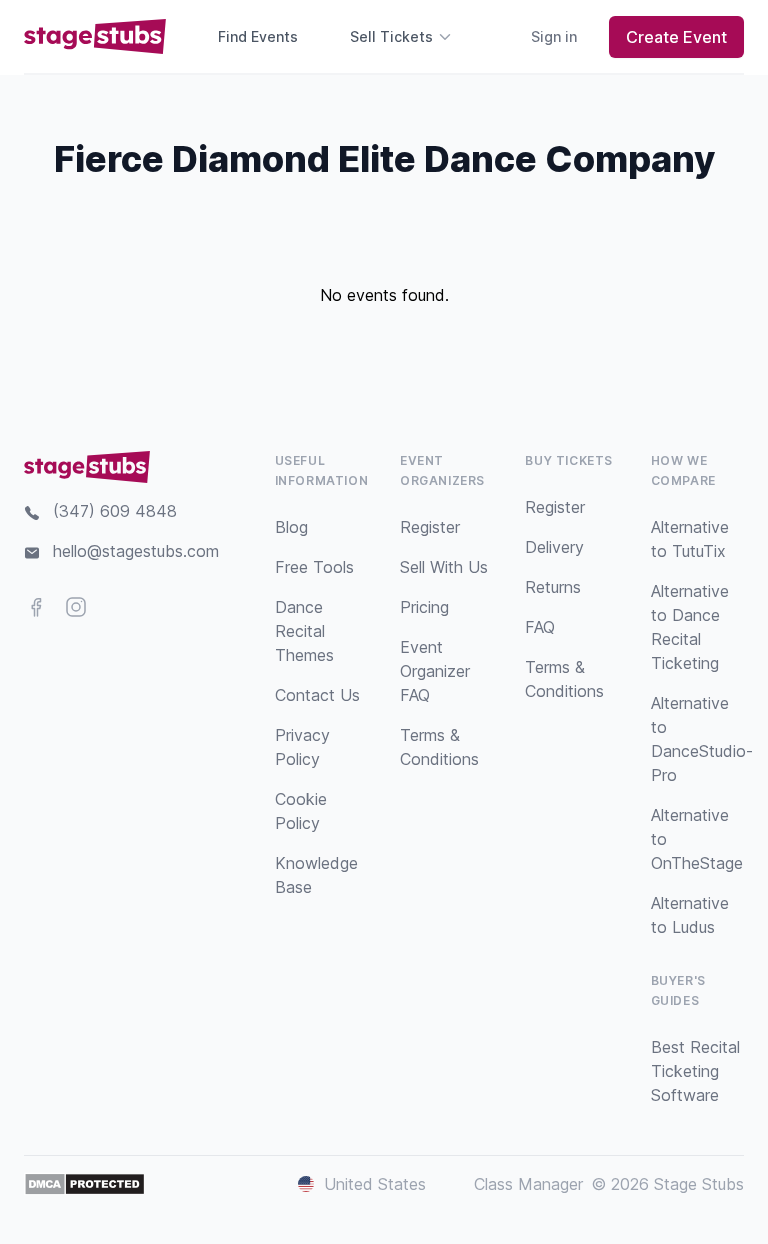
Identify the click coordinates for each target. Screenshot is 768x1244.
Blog (291, 527)
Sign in (554, 36)
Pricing (424, 607)
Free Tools (314, 567)
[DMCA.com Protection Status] (84, 1184)
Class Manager (528, 1184)
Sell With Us (444, 567)
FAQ (540, 627)
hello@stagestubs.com (136, 551)
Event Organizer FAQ (435, 671)
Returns (553, 587)
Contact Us (317, 695)
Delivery (554, 547)
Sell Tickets (391, 36)
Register (430, 527)
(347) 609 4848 (115, 511)
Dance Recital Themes (304, 631)
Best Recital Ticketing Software (695, 1071)
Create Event (676, 37)
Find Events (258, 36)
